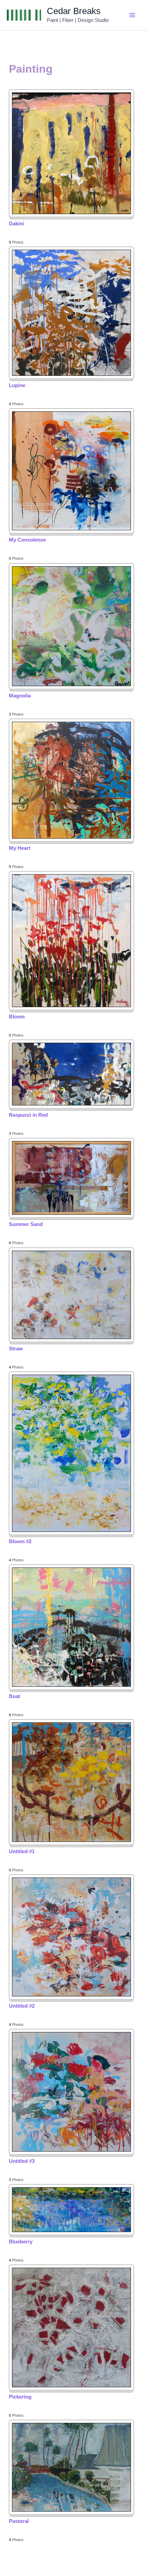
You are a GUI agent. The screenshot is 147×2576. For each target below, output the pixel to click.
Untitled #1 (22, 1851)
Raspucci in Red (28, 1115)
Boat (15, 1696)
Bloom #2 (20, 1541)
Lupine (17, 385)
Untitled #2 (22, 2006)
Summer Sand (26, 1224)
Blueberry (21, 2241)
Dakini (16, 224)
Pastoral (19, 2521)
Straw (16, 1348)
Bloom (17, 1017)
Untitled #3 (22, 2161)
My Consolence (27, 540)
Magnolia (20, 696)
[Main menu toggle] (133, 15)
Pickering (20, 2397)
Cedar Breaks (74, 11)
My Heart (20, 848)
